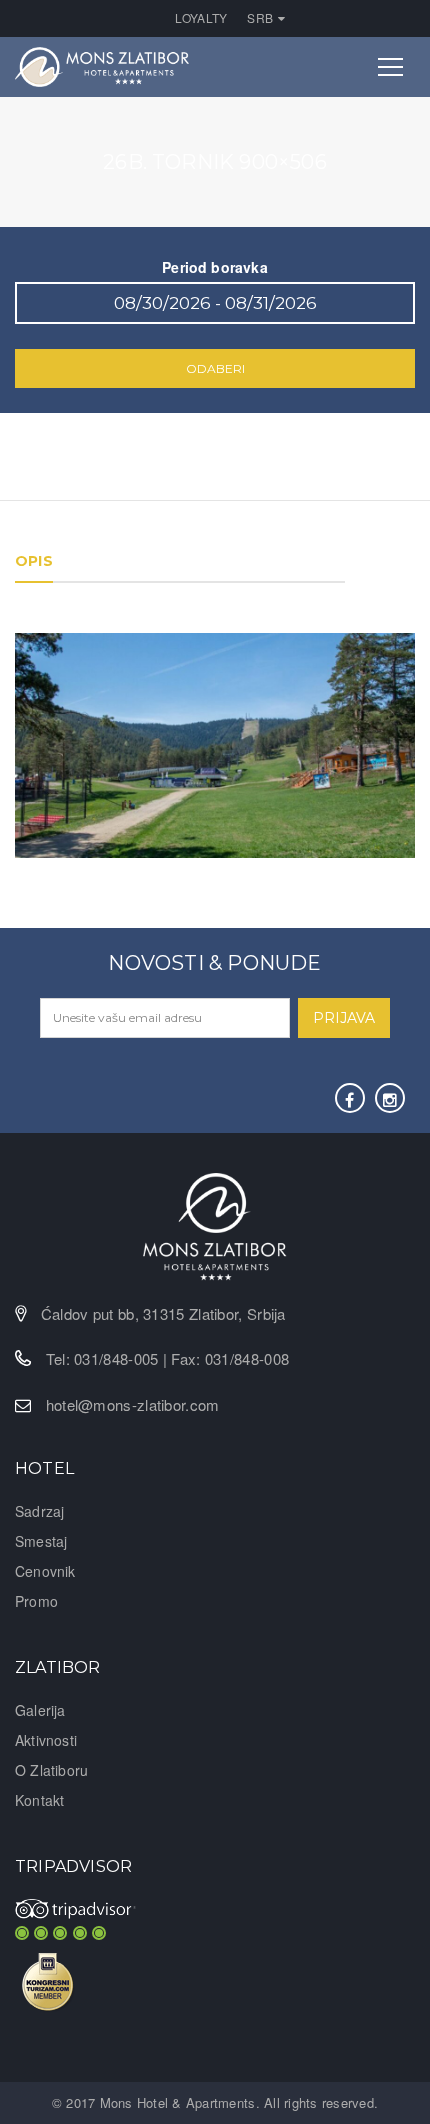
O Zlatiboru (51, 1770)
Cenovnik (45, 1571)
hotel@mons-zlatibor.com (133, 1404)
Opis (34, 561)
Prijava (344, 1018)
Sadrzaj (39, 1511)
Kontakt (39, 1800)
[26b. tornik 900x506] (215, 743)
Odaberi (215, 368)
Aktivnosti (46, 1740)
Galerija (40, 1710)
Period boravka (215, 267)
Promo (36, 1601)
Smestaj (41, 1541)
